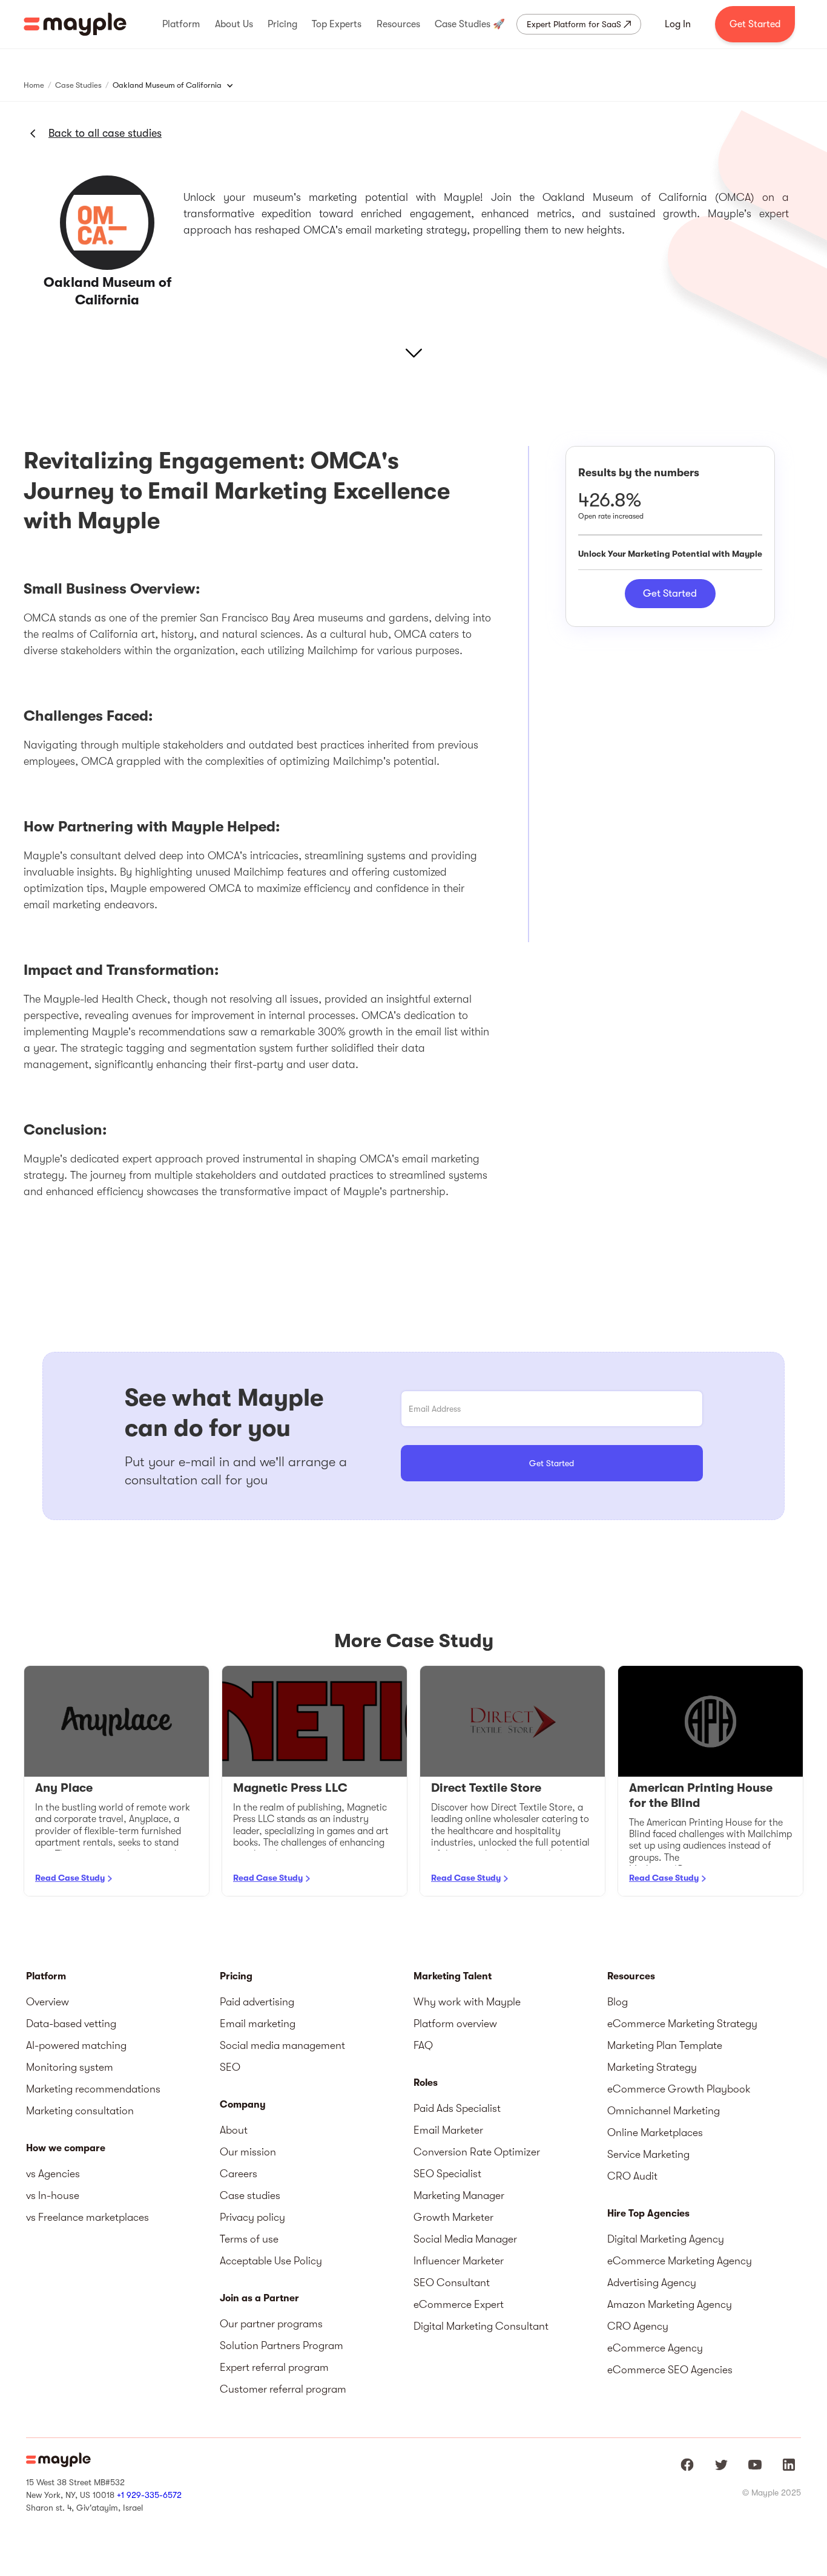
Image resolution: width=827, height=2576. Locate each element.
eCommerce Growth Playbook (679, 2089)
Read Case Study (70, 1878)
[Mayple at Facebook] (687, 2465)
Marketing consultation (80, 2111)
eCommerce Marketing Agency (680, 2261)
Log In (678, 24)
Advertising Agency (652, 2283)
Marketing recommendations (93, 2089)
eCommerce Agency (655, 2348)
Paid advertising (257, 2002)
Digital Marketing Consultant (481, 2326)
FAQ (423, 2045)
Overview (48, 2002)
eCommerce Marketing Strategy (682, 2024)
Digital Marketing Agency (666, 2239)
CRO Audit (632, 2176)
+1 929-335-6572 (149, 2495)
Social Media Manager (465, 2239)
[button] (181, 24)
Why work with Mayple (467, 2002)
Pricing (236, 1976)
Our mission (248, 2152)
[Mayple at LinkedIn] (789, 2465)
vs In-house (53, 2195)
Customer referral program (283, 2389)
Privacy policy (252, 2217)
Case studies (250, 2195)
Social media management (282, 2045)
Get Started (755, 24)
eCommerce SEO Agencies (670, 2370)
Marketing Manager (459, 2195)
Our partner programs (271, 2324)
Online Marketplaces (655, 2132)
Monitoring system (70, 2067)
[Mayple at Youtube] (755, 2465)
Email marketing (258, 2024)
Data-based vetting (71, 2024)
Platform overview (455, 2024)
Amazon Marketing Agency (670, 2304)
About (234, 2130)
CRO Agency (638, 2326)
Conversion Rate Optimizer (477, 2152)
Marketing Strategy (652, 2067)
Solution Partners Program (282, 2345)
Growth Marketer (453, 2217)
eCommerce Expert (459, 2304)
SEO (230, 2067)
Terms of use (249, 2239)
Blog (618, 2002)
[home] (75, 24)
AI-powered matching (76, 2045)
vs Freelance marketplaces (87, 2217)
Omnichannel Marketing (664, 2111)
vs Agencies (53, 2174)
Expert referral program (274, 2367)
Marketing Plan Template (665, 2045)
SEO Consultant (452, 2283)
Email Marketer (448, 2130)
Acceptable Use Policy (271, 2261)
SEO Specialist (447, 2174)
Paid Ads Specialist (457, 2108)
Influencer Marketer (459, 2261)
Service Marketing (648, 2154)
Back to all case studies (105, 133)
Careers (239, 2174)
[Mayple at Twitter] (721, 2465)
